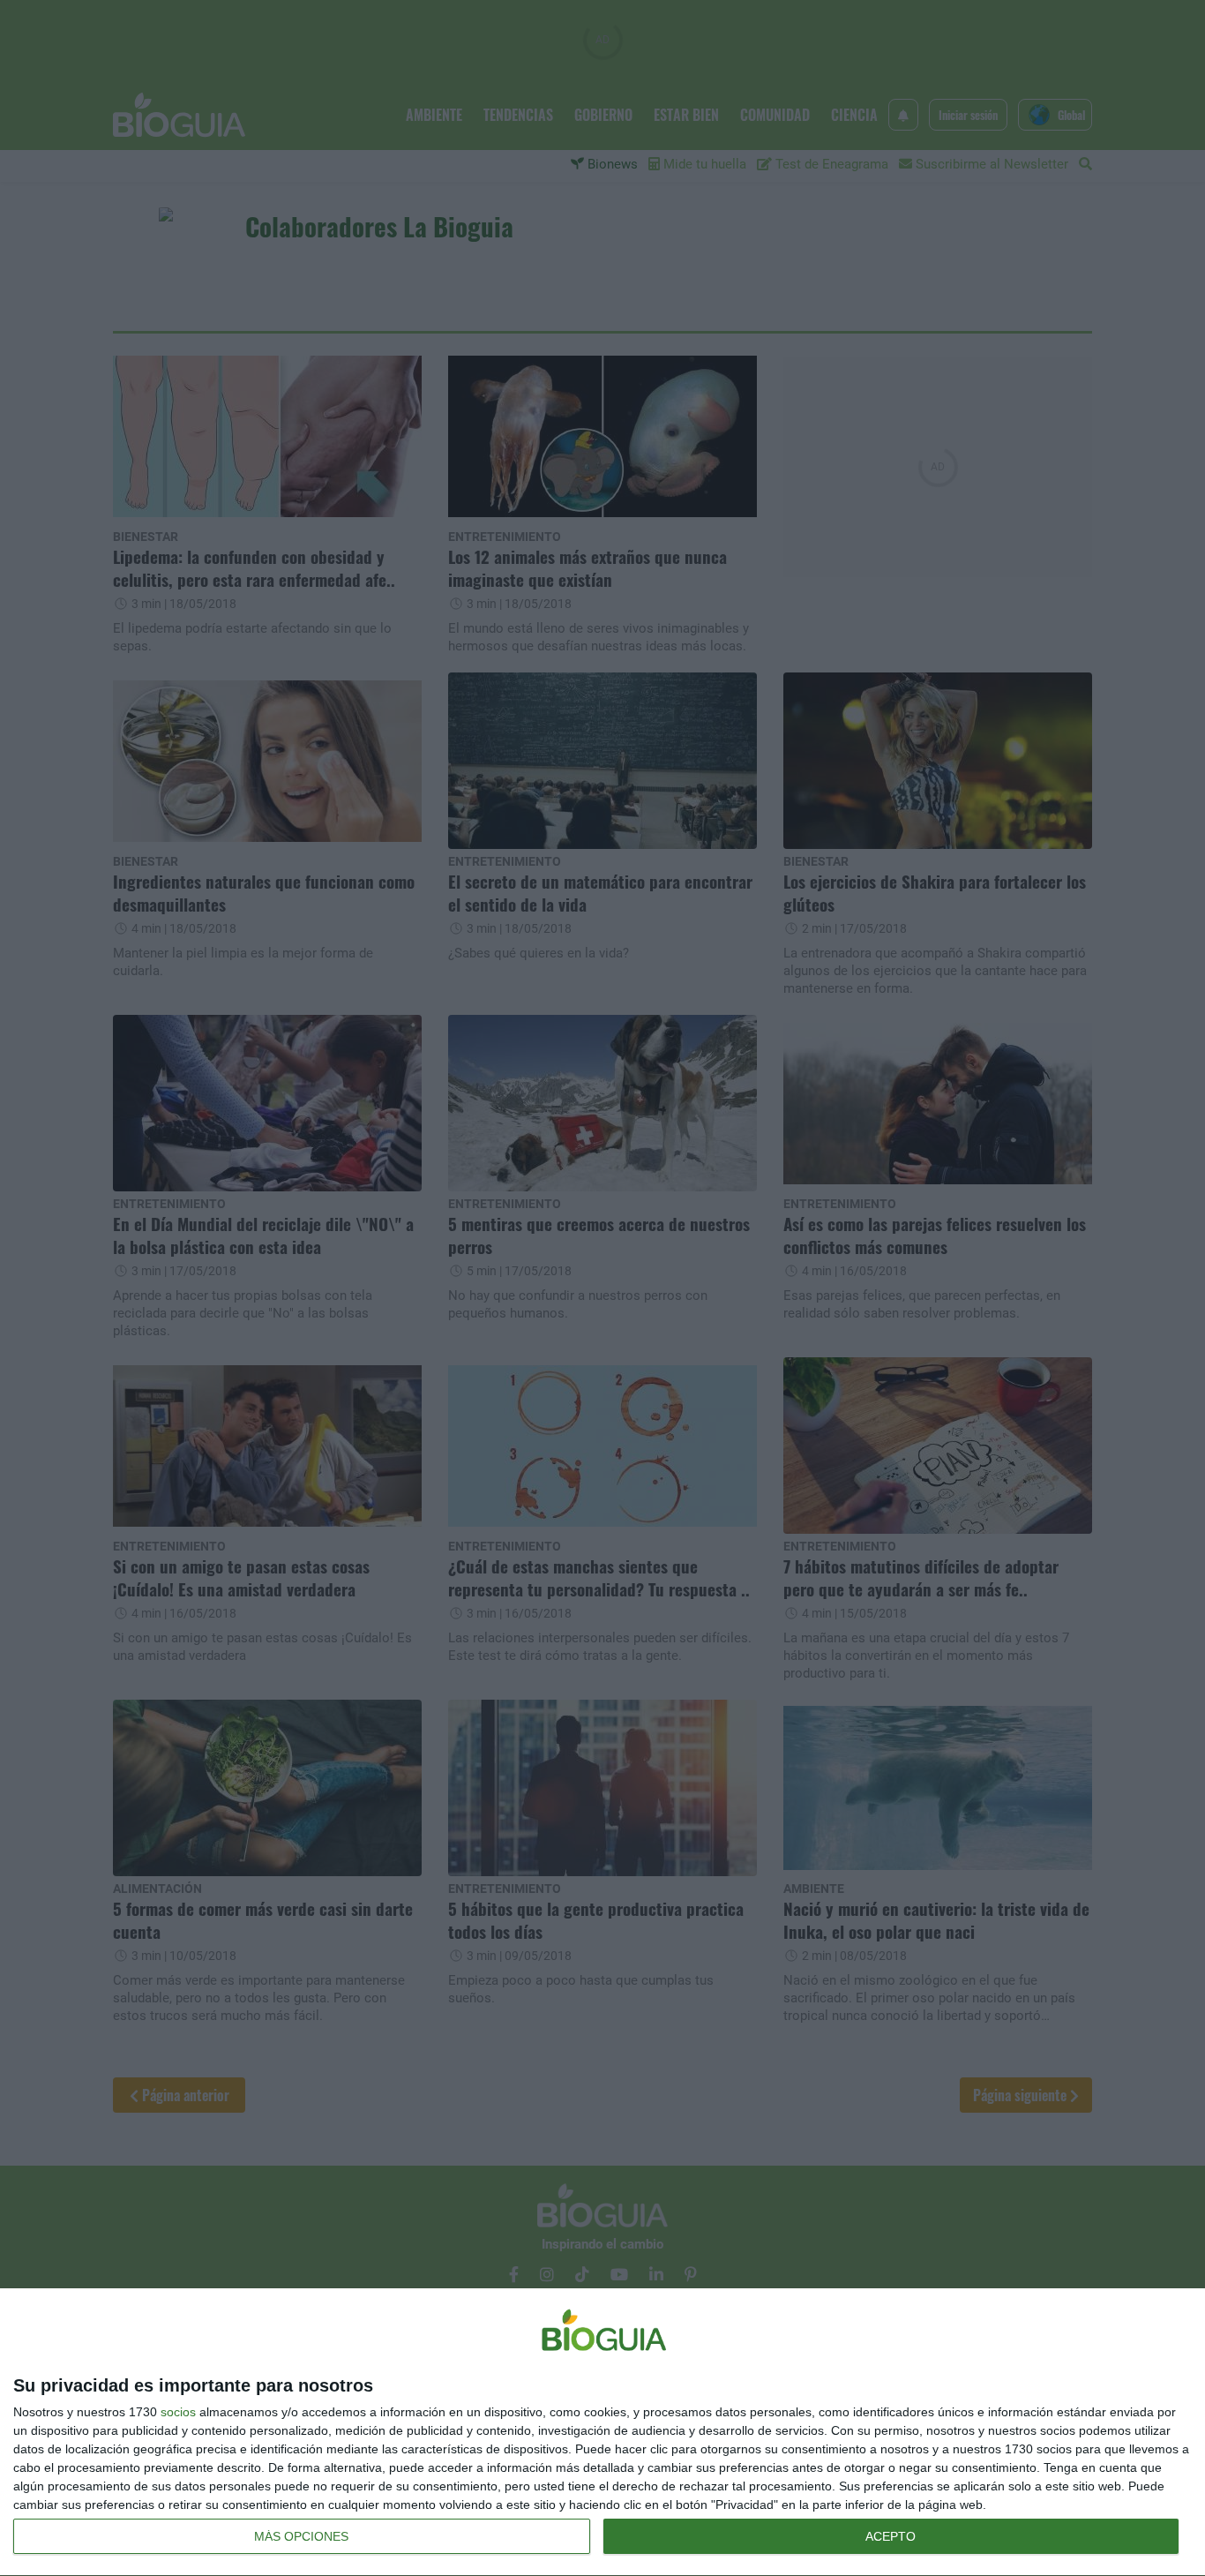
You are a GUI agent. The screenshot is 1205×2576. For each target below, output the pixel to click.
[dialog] (602, 2433)
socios (178, 2412)
